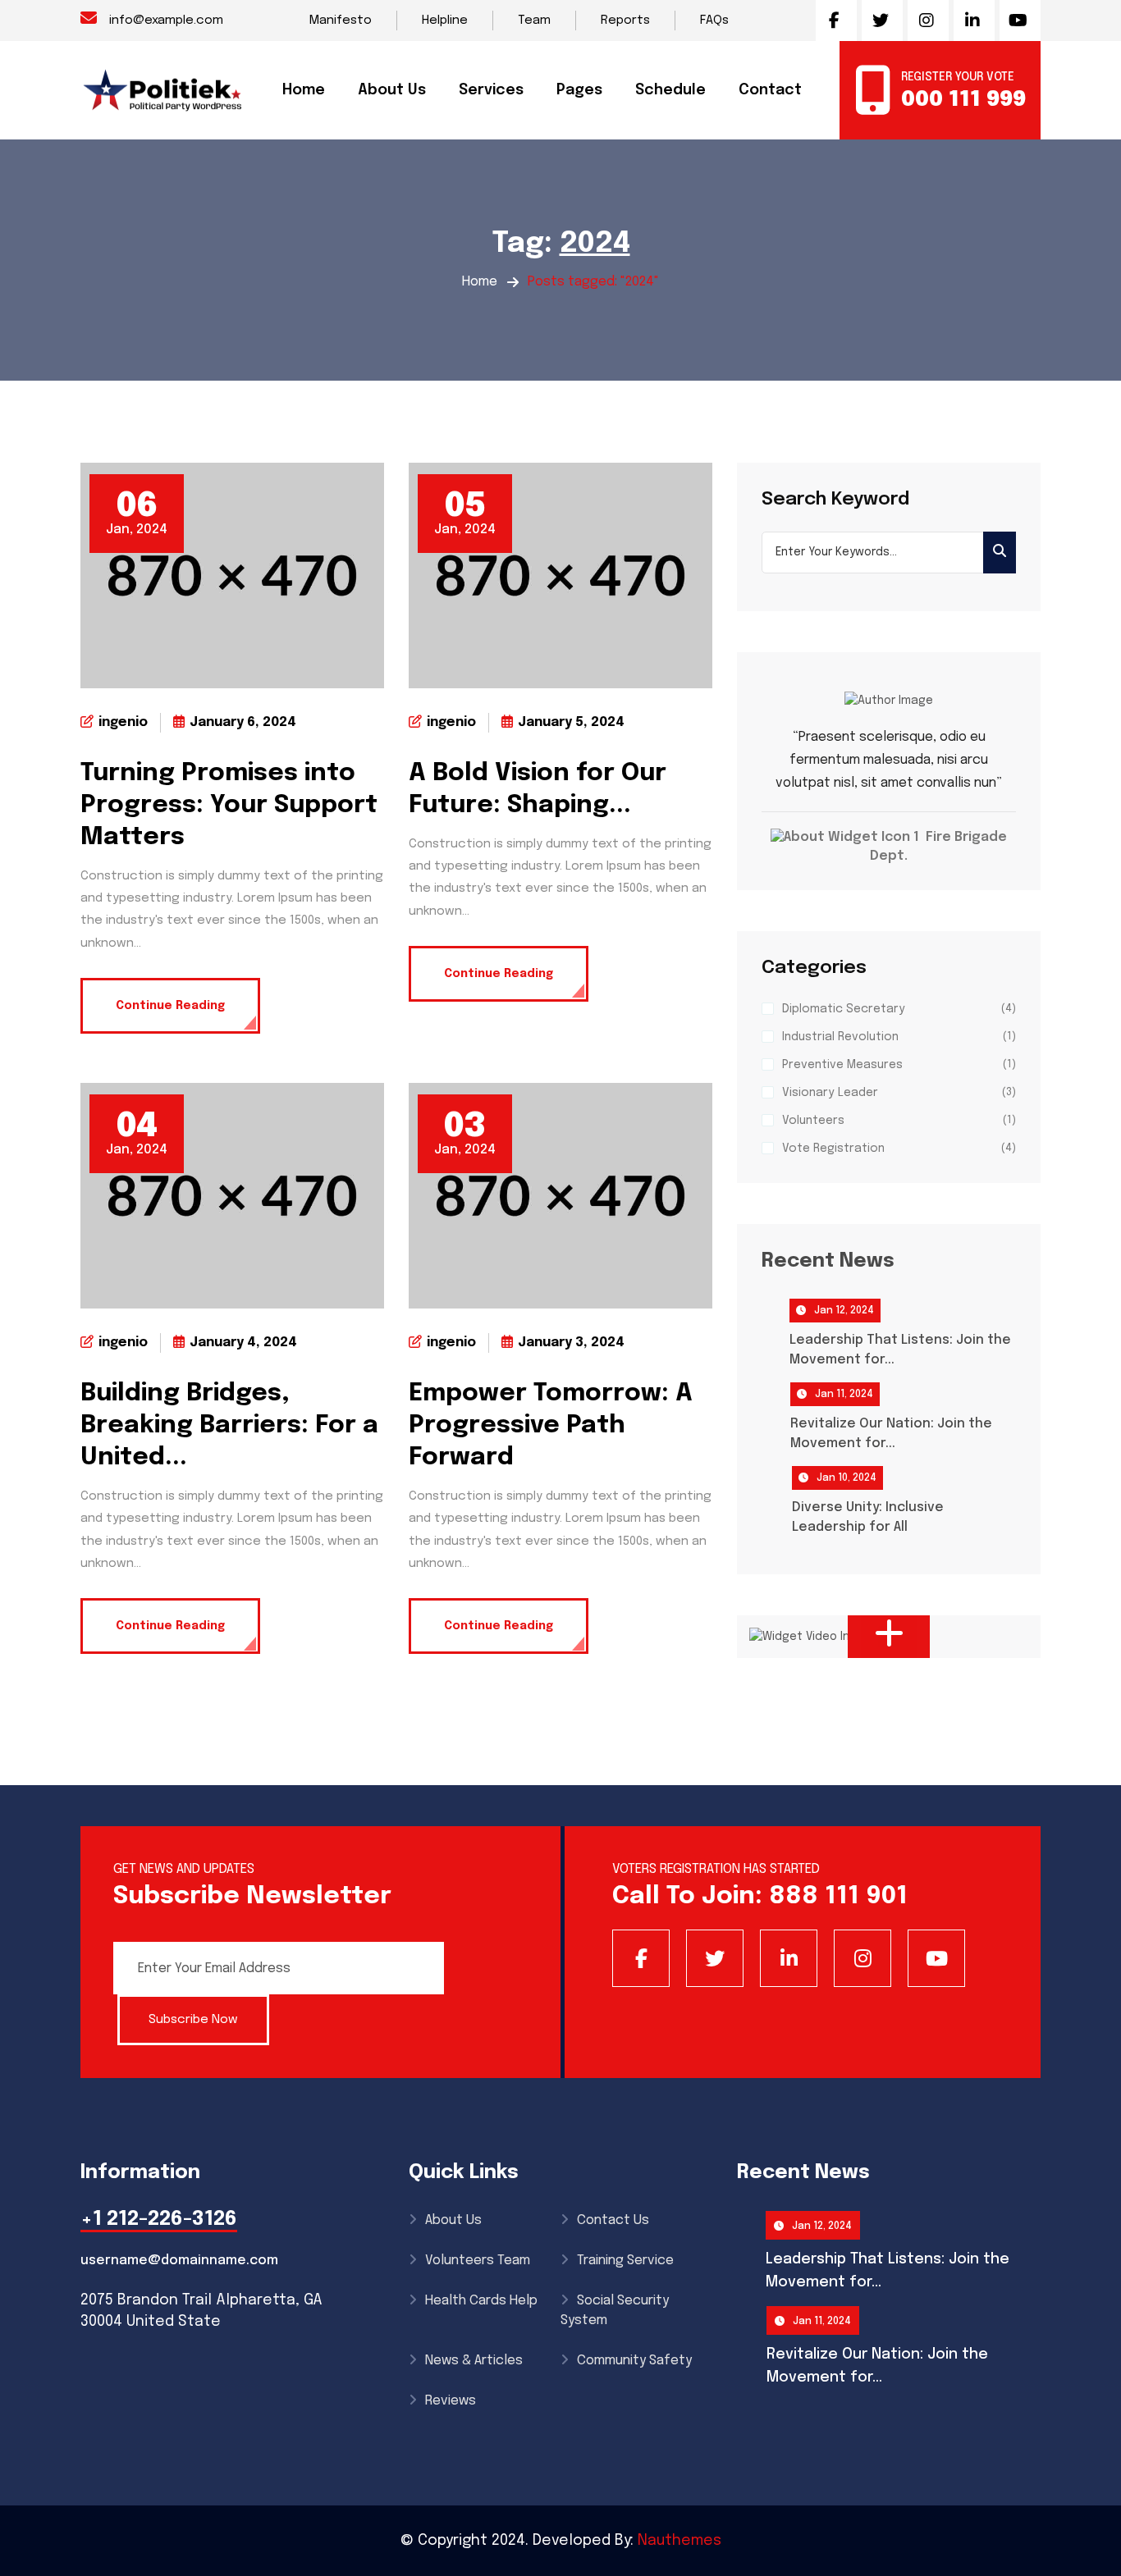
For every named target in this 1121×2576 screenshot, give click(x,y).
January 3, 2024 (571, 1343)
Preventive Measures (842, 1065)
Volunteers (813, 1121)
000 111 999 (963, 100)
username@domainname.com (179, 2261)
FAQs (714, 21)
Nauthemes (679, 2541)
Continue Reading (170, 1006)
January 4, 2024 (243, 1343)
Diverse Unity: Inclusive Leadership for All (868, 1517)
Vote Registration (833, 1149)
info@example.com (166, 21)
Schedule (670, 90)
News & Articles (474, 2361)
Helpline (445, 21)
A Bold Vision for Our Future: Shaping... (538, 789)
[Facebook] (641, 1958)
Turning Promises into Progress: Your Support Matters (229, 805)
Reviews (451, 2401)
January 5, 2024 (571, 722)
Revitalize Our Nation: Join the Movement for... (891, 1434)
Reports (625, 21)
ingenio (123, 722)
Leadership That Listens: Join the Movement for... (900, 1350)
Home (480, 282)
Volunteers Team (478, 2261)
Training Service (625, 2261)
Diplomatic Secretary (844, 1009)
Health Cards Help (481, 2301)
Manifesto (341, 21)
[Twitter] (715, 1958)
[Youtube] (936, 1958)
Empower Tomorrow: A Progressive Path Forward (551, 1425)
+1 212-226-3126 (159, 2220)
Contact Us (613, 2220)
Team (534, 21)
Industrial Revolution (840, 1037)
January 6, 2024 (243, 722)
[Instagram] (862, 1958)
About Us (392, 90)
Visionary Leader (830, 1093)
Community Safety (634, 2361)
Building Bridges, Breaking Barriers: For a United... (229, 1425)
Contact (770, 90)
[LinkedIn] (789, 1958)
